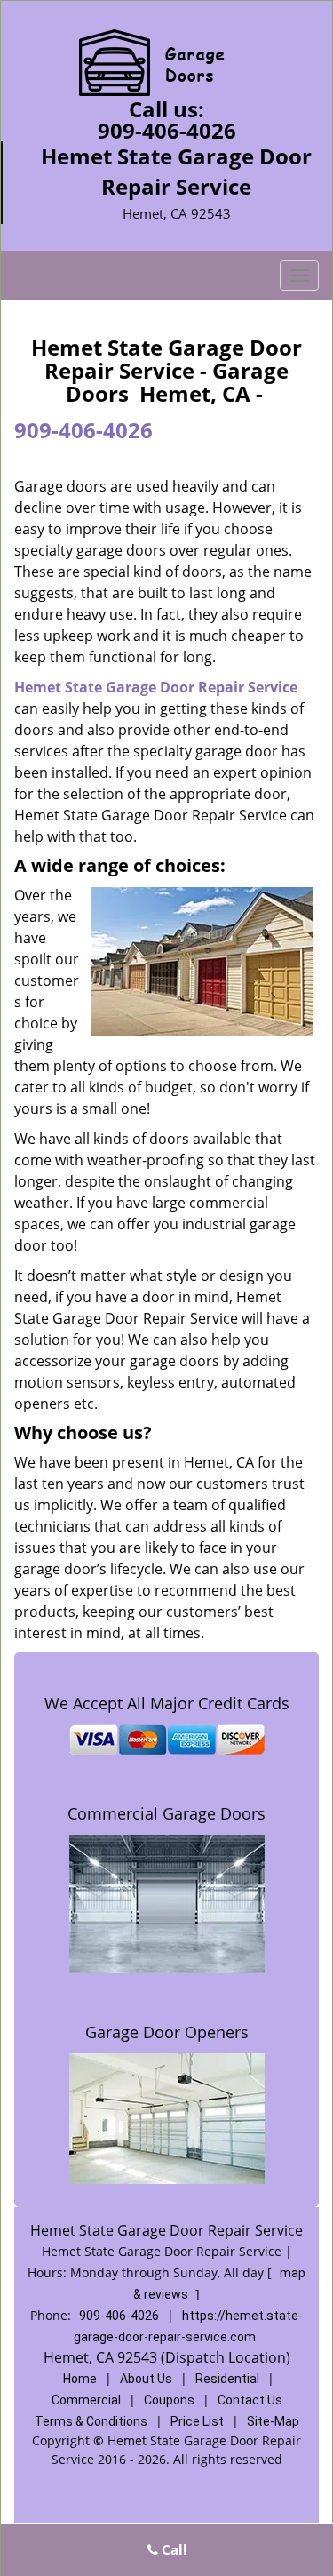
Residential (227, 2379)
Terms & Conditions (91, 2421)
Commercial (86, 2400)
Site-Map (273, 2421)
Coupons (169, 2400)
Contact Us (250, 2400)
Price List (197, 2421)
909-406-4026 (167, 130)
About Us (146, 2379)
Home (80, 2379)
